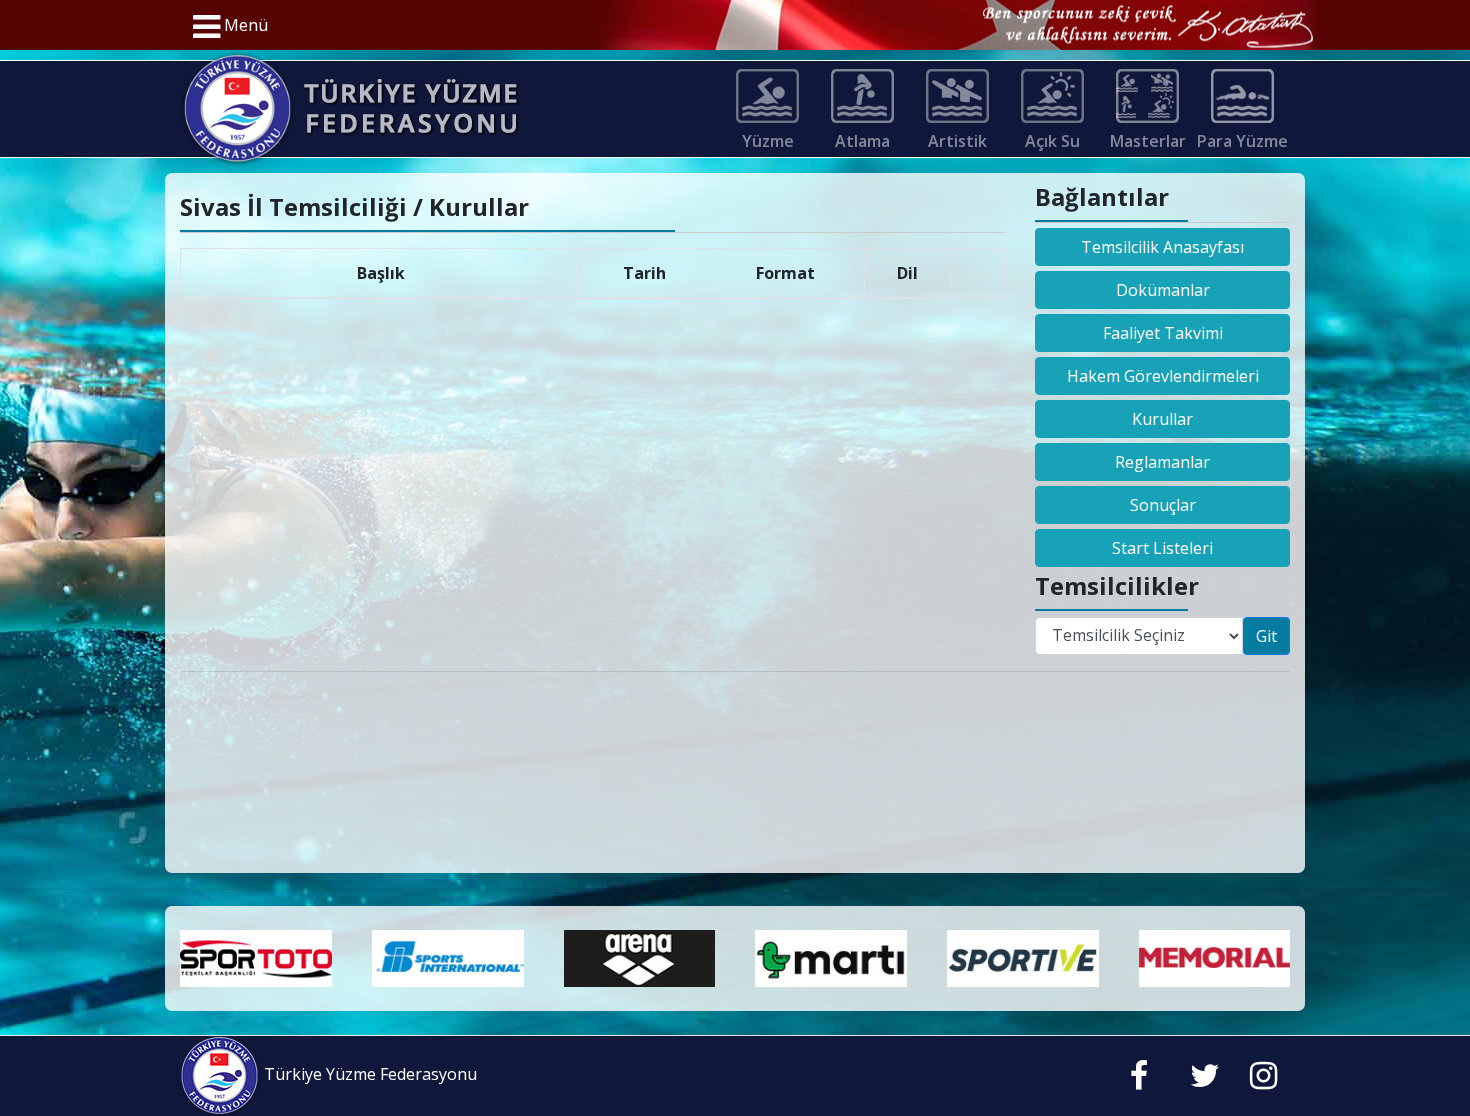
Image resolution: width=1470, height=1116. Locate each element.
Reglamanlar (1162, 462)
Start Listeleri (1162, 548)
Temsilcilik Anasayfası (1162, 247)
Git (1266, 636)
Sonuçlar (1163, 505)
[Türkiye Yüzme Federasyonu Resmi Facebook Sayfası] (1139, 1080)
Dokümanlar (1163, 290)
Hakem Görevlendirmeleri (1163, 376)
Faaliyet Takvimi (1163, 333)
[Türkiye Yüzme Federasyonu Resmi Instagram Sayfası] (1263, 1080)
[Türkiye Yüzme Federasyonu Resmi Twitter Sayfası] (1205, 1080)
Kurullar (1162, 419)
